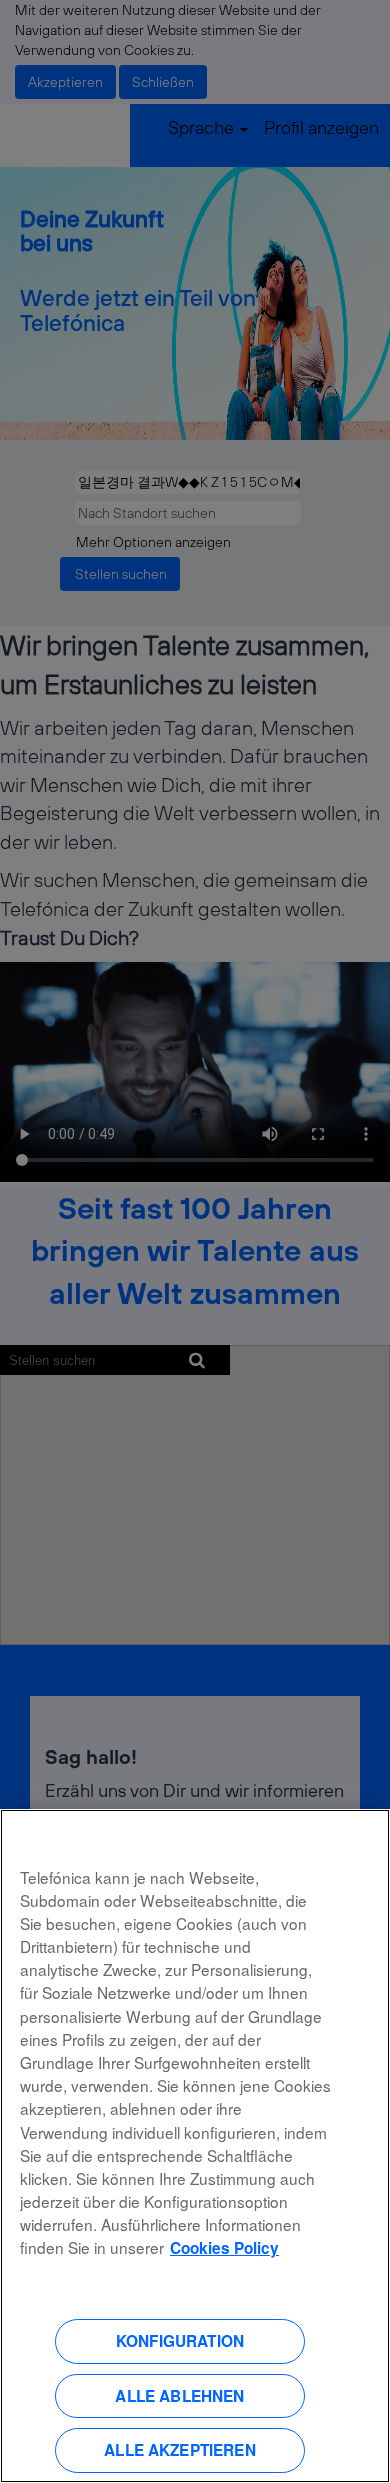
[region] (195, 2146)
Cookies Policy (224, 2248)
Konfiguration (180, 2341)
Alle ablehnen (179, 2396)
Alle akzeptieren (179, 2450)
